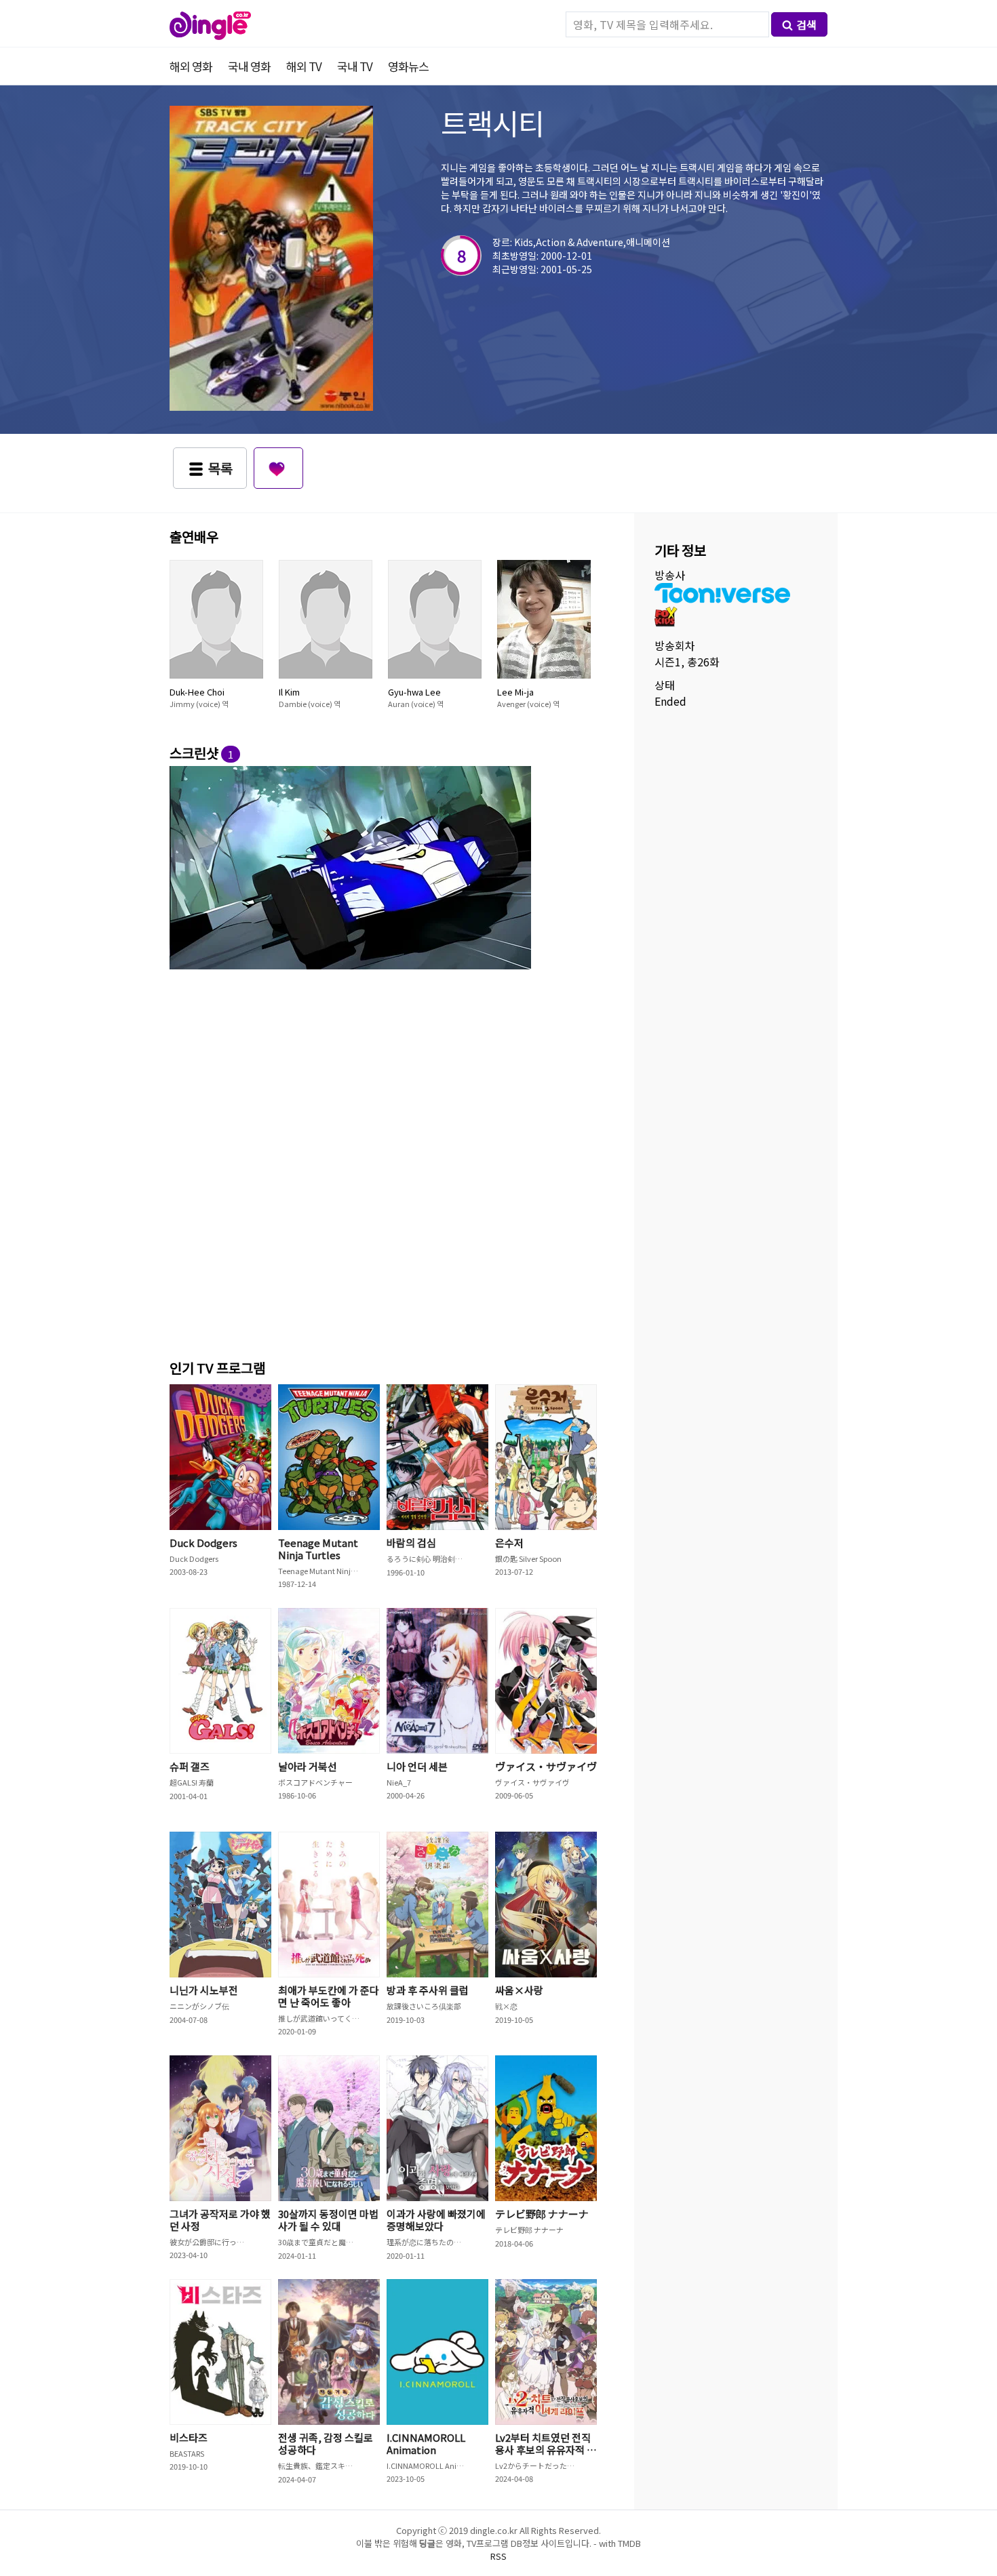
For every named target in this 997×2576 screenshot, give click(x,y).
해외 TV (304, 66)
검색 (806, 24)
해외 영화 (191, 66)
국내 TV (355, 66)
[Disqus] (387, 1162)
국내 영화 (249, 66)
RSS (498, 2556)
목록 (220, 468)
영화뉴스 (408, 66)
